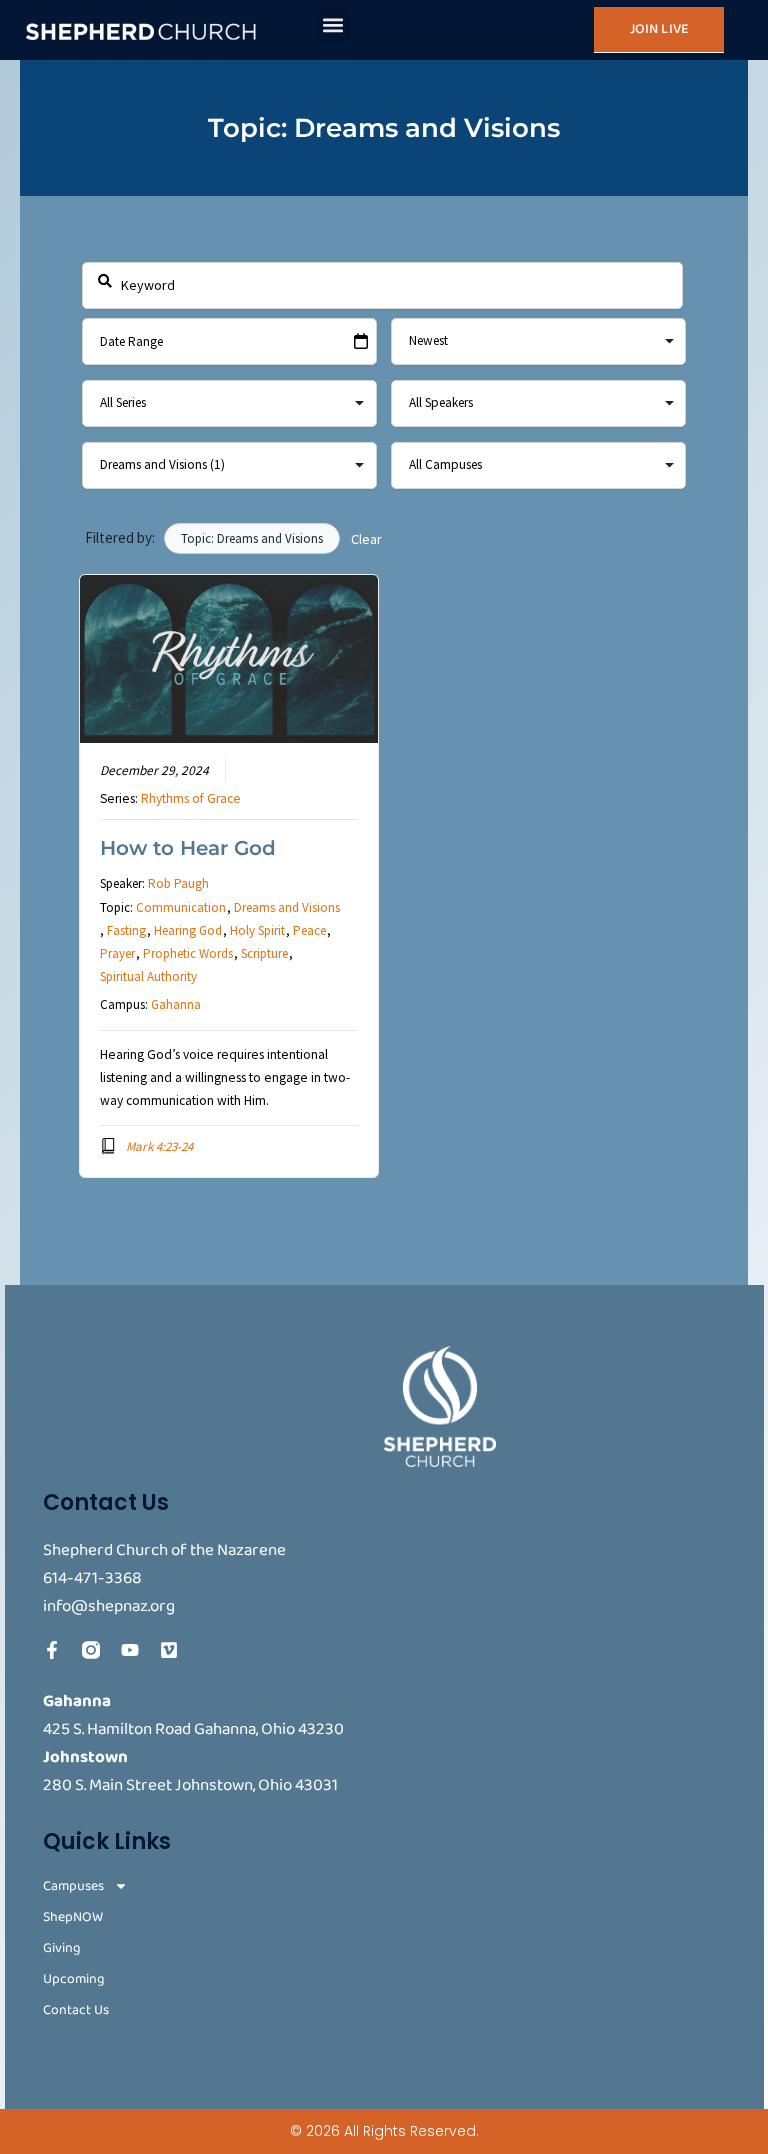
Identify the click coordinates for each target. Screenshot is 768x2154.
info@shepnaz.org (109, 1606)
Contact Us (76, 2010)
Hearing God (188, 930)
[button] (333, 25)
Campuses (73, 1886)
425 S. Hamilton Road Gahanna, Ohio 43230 (193, 1729)
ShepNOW (73, 1917)
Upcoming (74, 1979)
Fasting (126, 930)
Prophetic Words (188, 953)
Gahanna (176, 1004)
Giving (62, 1948)
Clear (366, 539)
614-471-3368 (92, 1578)
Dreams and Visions (287, 907)
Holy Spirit (257, 930)
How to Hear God (188, 848)
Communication (181, 907)
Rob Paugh (178, 883)
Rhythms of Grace (191, 798)
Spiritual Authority (148, 976)
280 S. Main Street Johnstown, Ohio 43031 (190, 1785)
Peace (309, 930)
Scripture (264, 953)
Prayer (117, 953)
